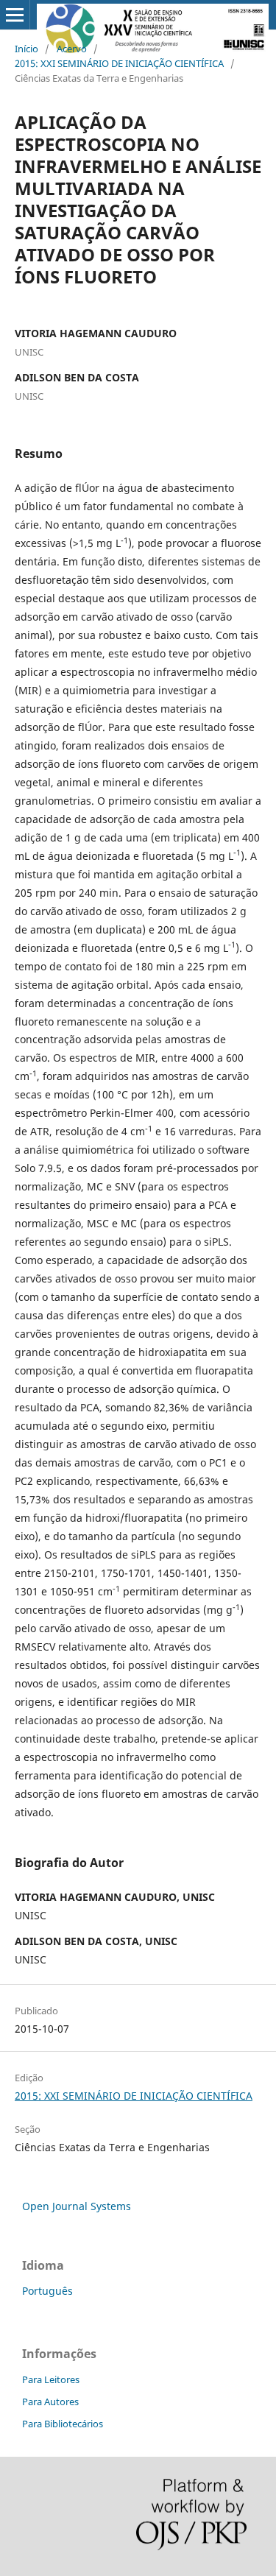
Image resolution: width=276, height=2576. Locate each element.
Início (26, 49)
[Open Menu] (15, 15)
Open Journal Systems (77, 2206)
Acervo (72, 49)
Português (47, 2291)
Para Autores (50, 2402)
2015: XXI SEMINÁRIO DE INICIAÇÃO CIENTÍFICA (119, 63)
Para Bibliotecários (63, 2424)
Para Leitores (51, 2379)
